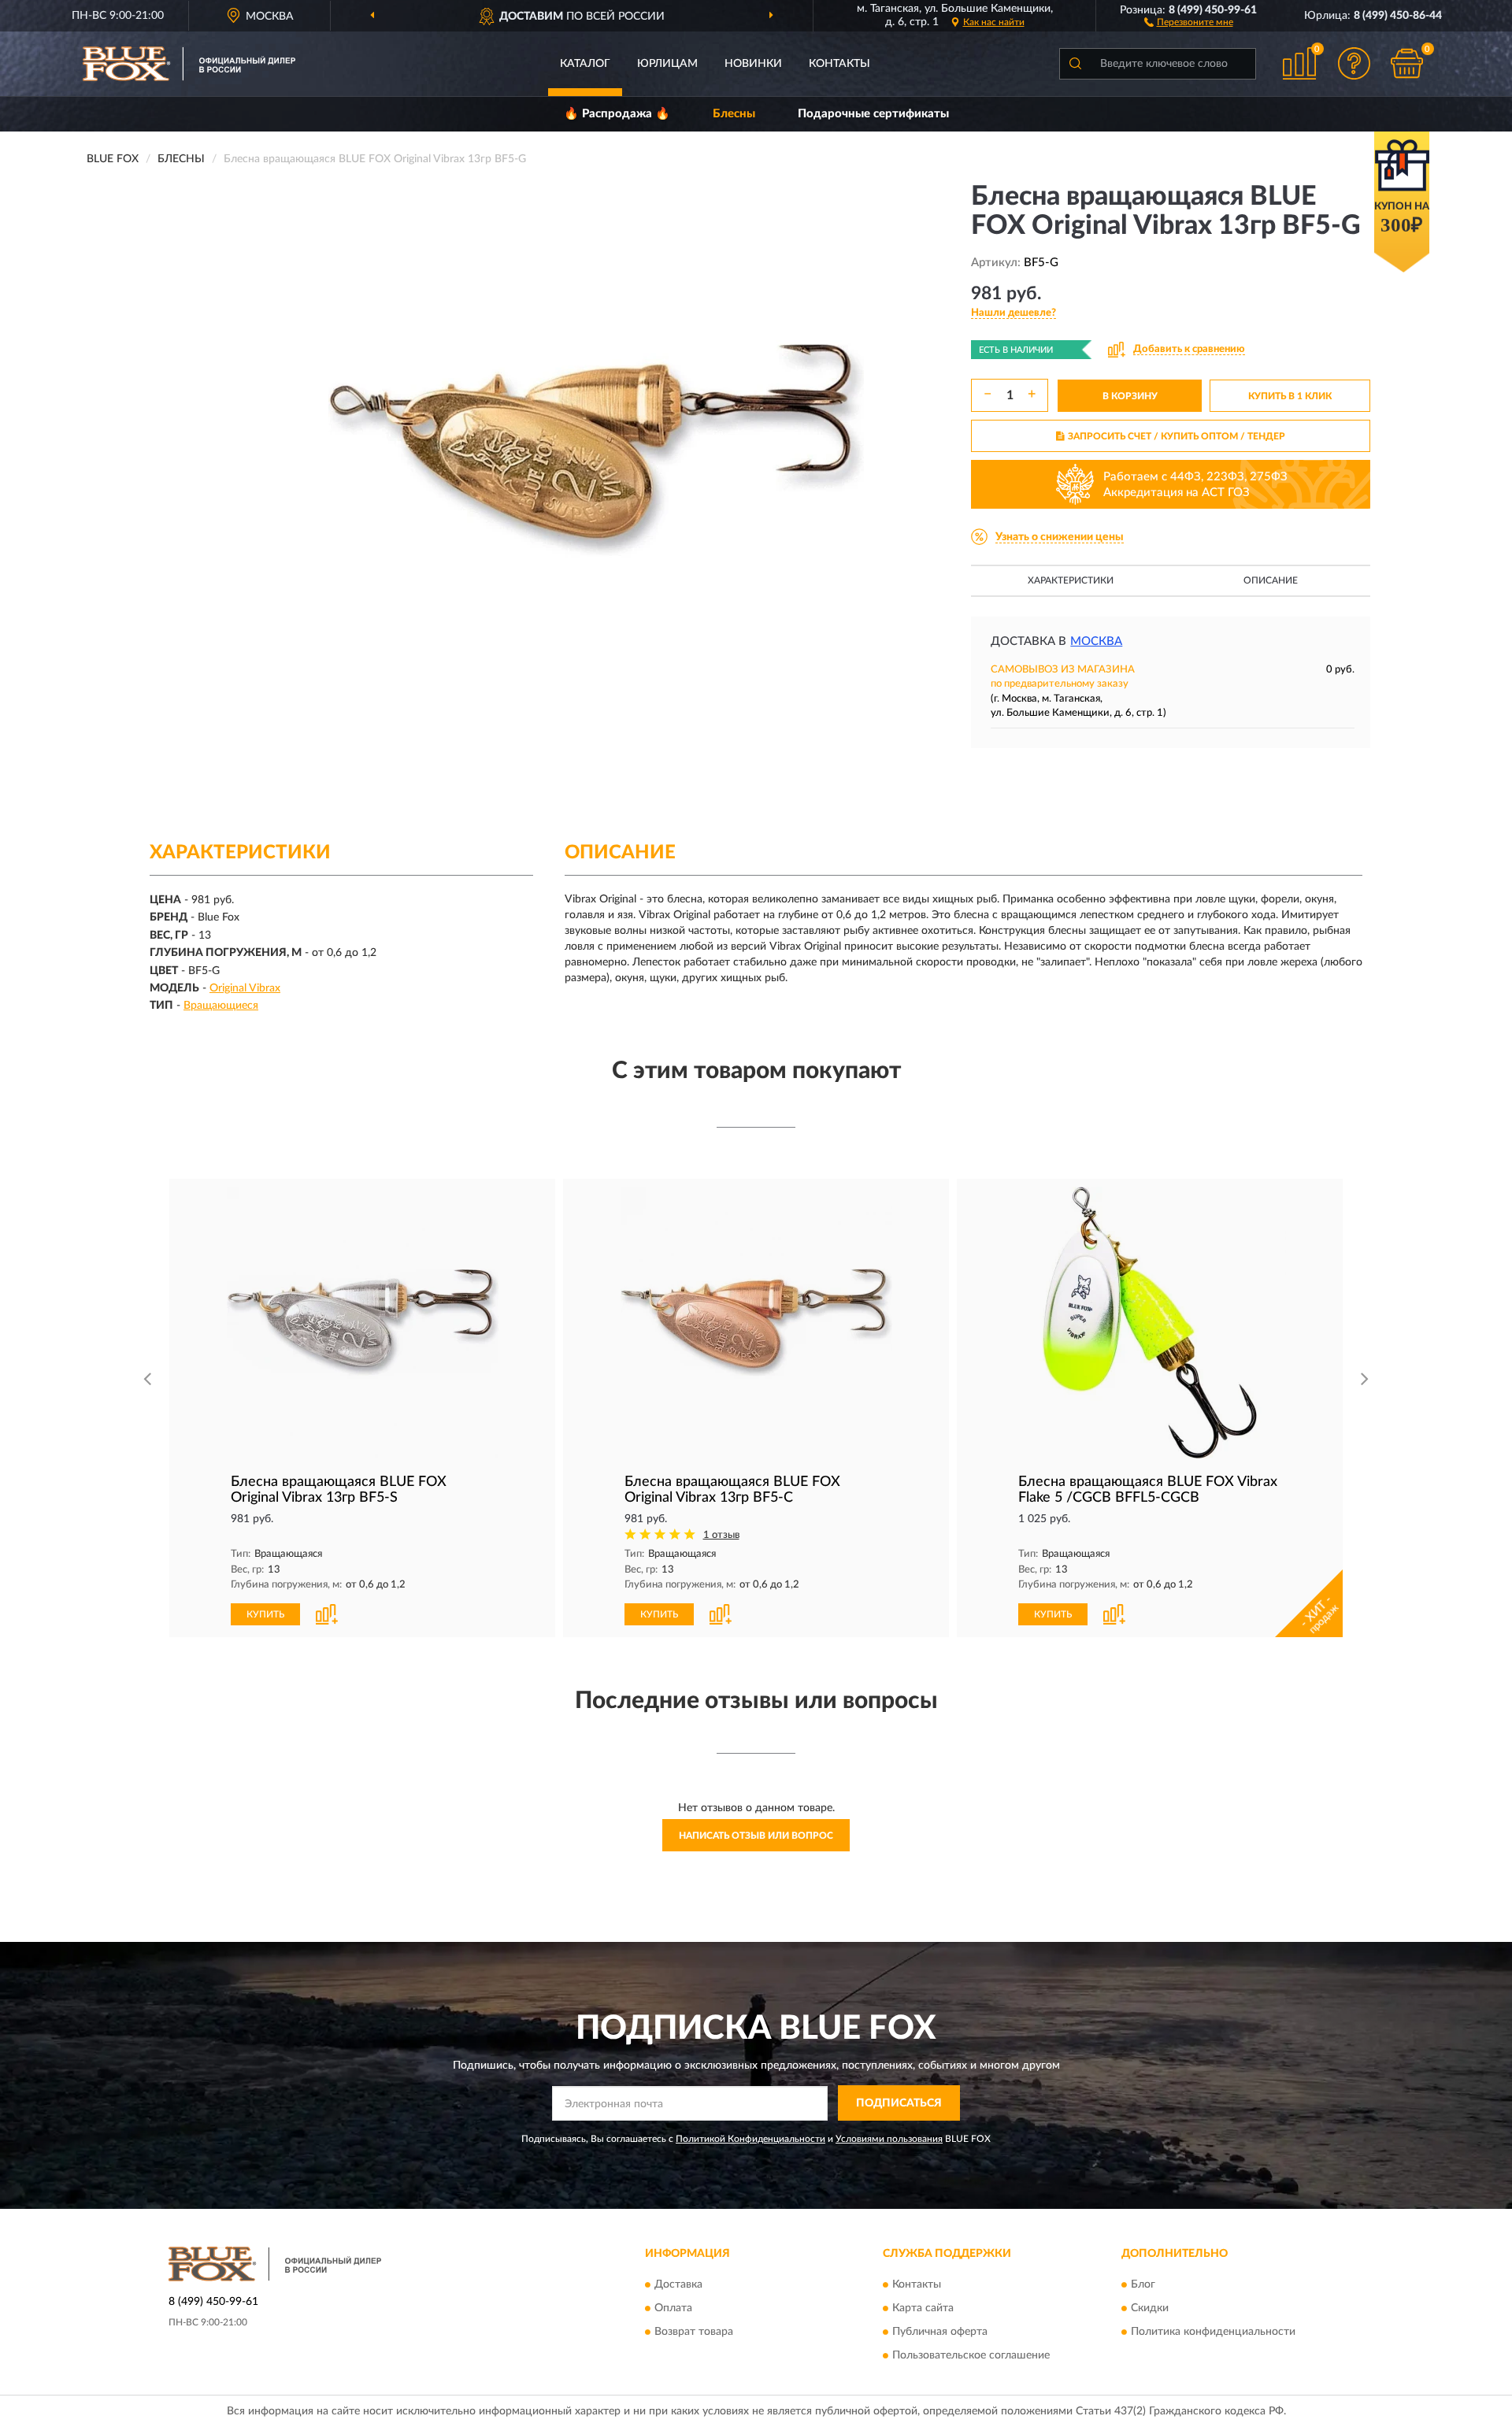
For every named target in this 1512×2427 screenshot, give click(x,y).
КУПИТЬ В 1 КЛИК (1290, 396)
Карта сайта (923, 2308)
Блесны (734, 114)
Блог (1143, 2284)
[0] (1407, 63)
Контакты (839, 64)
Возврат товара (694, 2332)
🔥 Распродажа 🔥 (617, 114)
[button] (1189, 21)
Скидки (1150, 2308)
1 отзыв (721, 1535)
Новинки (753, 64)
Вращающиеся (221, 1006)
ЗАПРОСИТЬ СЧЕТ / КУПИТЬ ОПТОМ (1177, 436)
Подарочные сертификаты (873, 114)
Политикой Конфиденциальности (750, 2139)
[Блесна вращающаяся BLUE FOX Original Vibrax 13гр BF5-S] (362, 1323)
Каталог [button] (585, 64)
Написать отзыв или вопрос (756, 1836)
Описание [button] (1271, 580)
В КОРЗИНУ (1130, 396)
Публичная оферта (940, 2332)
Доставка (678, 2284)
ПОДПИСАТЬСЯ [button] (899, 2103)
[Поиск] (1075, 64)
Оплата (673, 2308)
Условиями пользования (889, 2139)
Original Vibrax (245, 988)
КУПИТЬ (265, 1614)
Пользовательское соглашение (971, 2355)
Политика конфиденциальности (1213, 2332)
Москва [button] (1096, 641)
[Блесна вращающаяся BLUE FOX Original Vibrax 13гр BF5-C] (756, 1323)
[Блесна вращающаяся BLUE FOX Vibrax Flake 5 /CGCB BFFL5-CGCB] (1150, 1323)
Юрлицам (667, 64)
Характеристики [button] (1071, 580)
